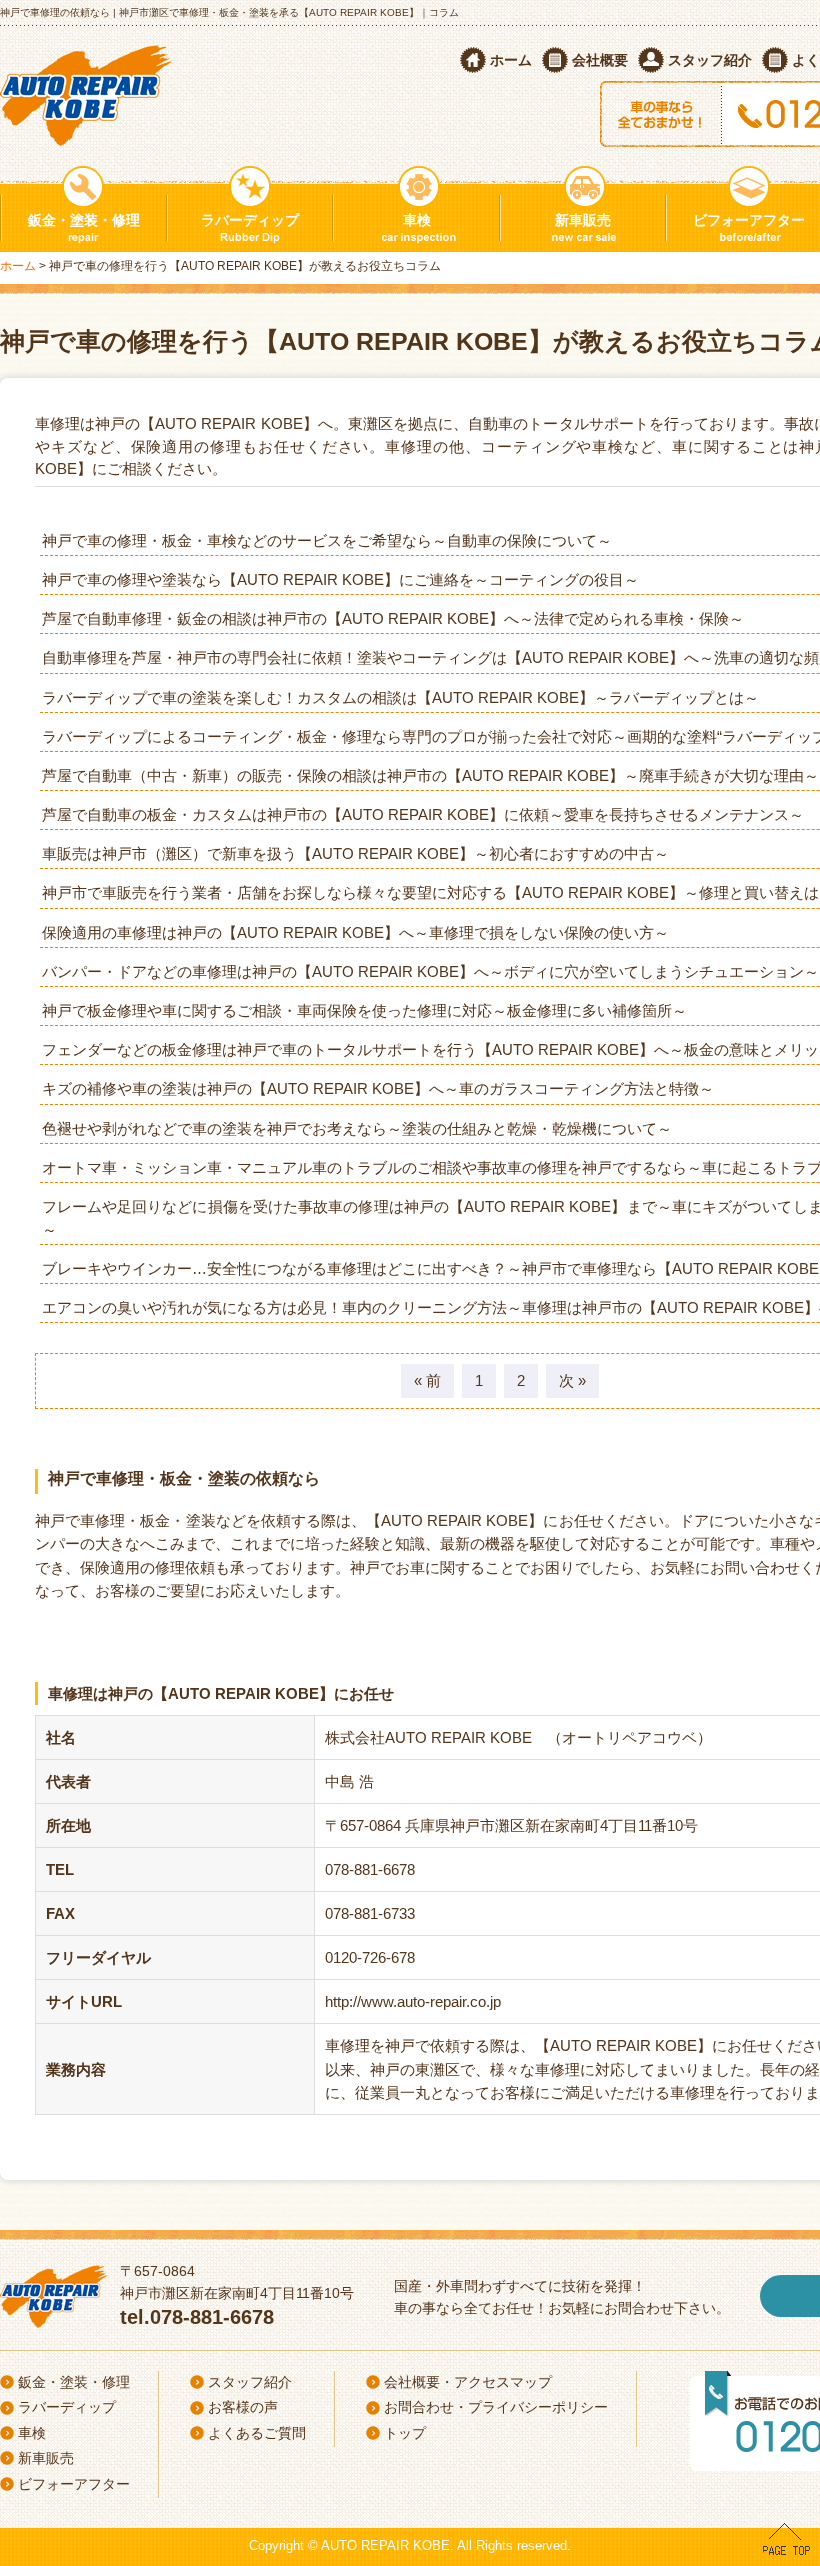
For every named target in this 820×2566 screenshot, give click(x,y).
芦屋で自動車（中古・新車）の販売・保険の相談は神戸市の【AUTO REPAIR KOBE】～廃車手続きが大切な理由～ (430, 775)
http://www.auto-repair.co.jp (413, 2001)
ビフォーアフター (74, 2484)
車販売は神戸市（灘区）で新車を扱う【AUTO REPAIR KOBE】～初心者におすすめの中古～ (355, 853)
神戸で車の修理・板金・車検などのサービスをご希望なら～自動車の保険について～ (327, 540)
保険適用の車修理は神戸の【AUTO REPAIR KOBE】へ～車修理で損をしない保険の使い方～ (355, 932)
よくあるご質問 (257, 2433)
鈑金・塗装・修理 (84, 220)
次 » (572, 1380)
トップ (405, 2433)
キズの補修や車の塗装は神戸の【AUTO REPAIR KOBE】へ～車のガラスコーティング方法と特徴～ (378, 1088)
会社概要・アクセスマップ (468, 2382)
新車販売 (583, 220)
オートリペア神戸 (88, 91)
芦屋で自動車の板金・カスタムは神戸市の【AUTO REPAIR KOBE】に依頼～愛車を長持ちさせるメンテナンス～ (423, 814)
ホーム (511, 60)
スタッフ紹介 (710, 60)
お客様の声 (243, 2407)
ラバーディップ (250, 220)
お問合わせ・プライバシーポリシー (496, 2407)
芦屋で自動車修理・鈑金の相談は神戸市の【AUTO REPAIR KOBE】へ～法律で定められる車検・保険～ (393, 618)
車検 (417, 220)
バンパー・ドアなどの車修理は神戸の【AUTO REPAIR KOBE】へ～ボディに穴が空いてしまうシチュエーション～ (430, 971)
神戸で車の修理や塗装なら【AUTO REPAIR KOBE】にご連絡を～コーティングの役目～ (340, 579)
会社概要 (600, 60)
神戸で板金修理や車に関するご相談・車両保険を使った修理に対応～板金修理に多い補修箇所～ (364, 1010)
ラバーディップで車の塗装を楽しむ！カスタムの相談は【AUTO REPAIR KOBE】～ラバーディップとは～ (400, 697)
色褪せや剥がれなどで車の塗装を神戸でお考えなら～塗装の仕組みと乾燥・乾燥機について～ (357, 1128)
